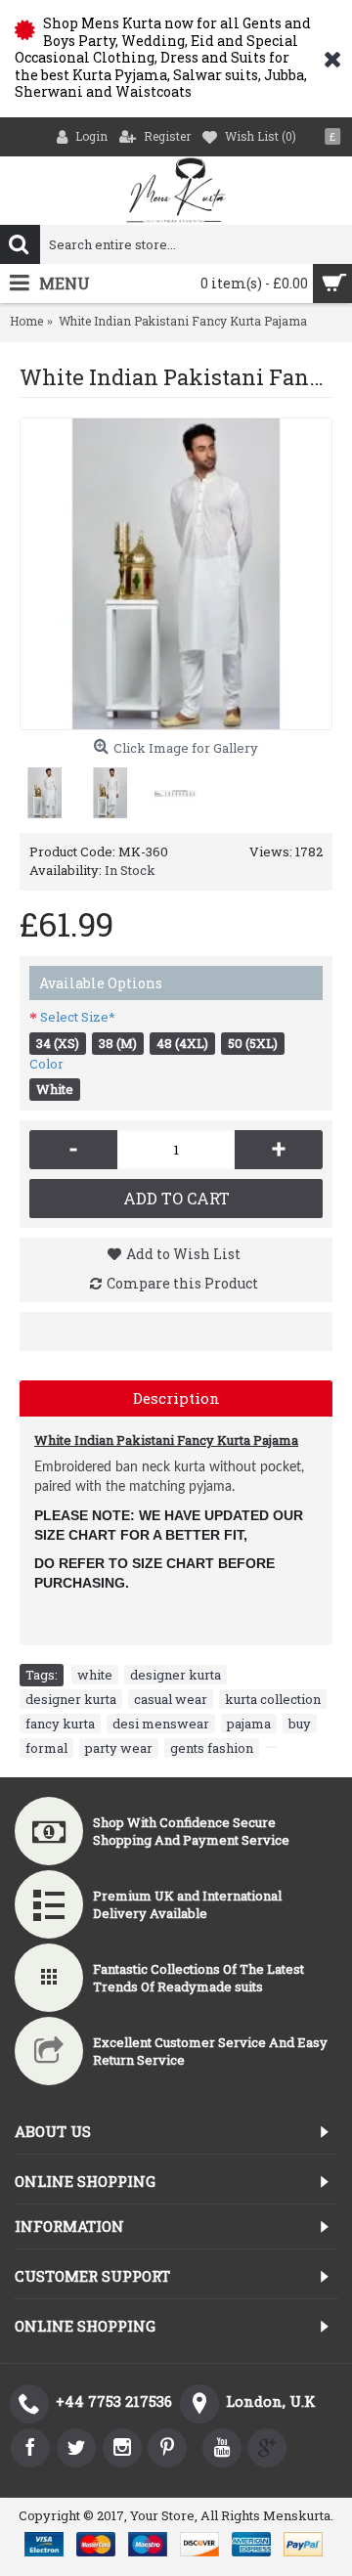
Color (46, 1064)
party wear (119, 1748)
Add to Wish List (183, 1254)
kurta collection (273, 1699)
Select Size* (78, 1017)
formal (46, 1748)
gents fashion (212, 1748)
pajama (249, 1724)
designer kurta (176, 1675)
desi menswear (161, 1724)
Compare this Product (182, 1283)
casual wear (171, 1699)
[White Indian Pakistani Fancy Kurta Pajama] (176, 574)
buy (300, 1724)
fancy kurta (60, 1724)
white (95, 1675)
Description (176, 1398)
